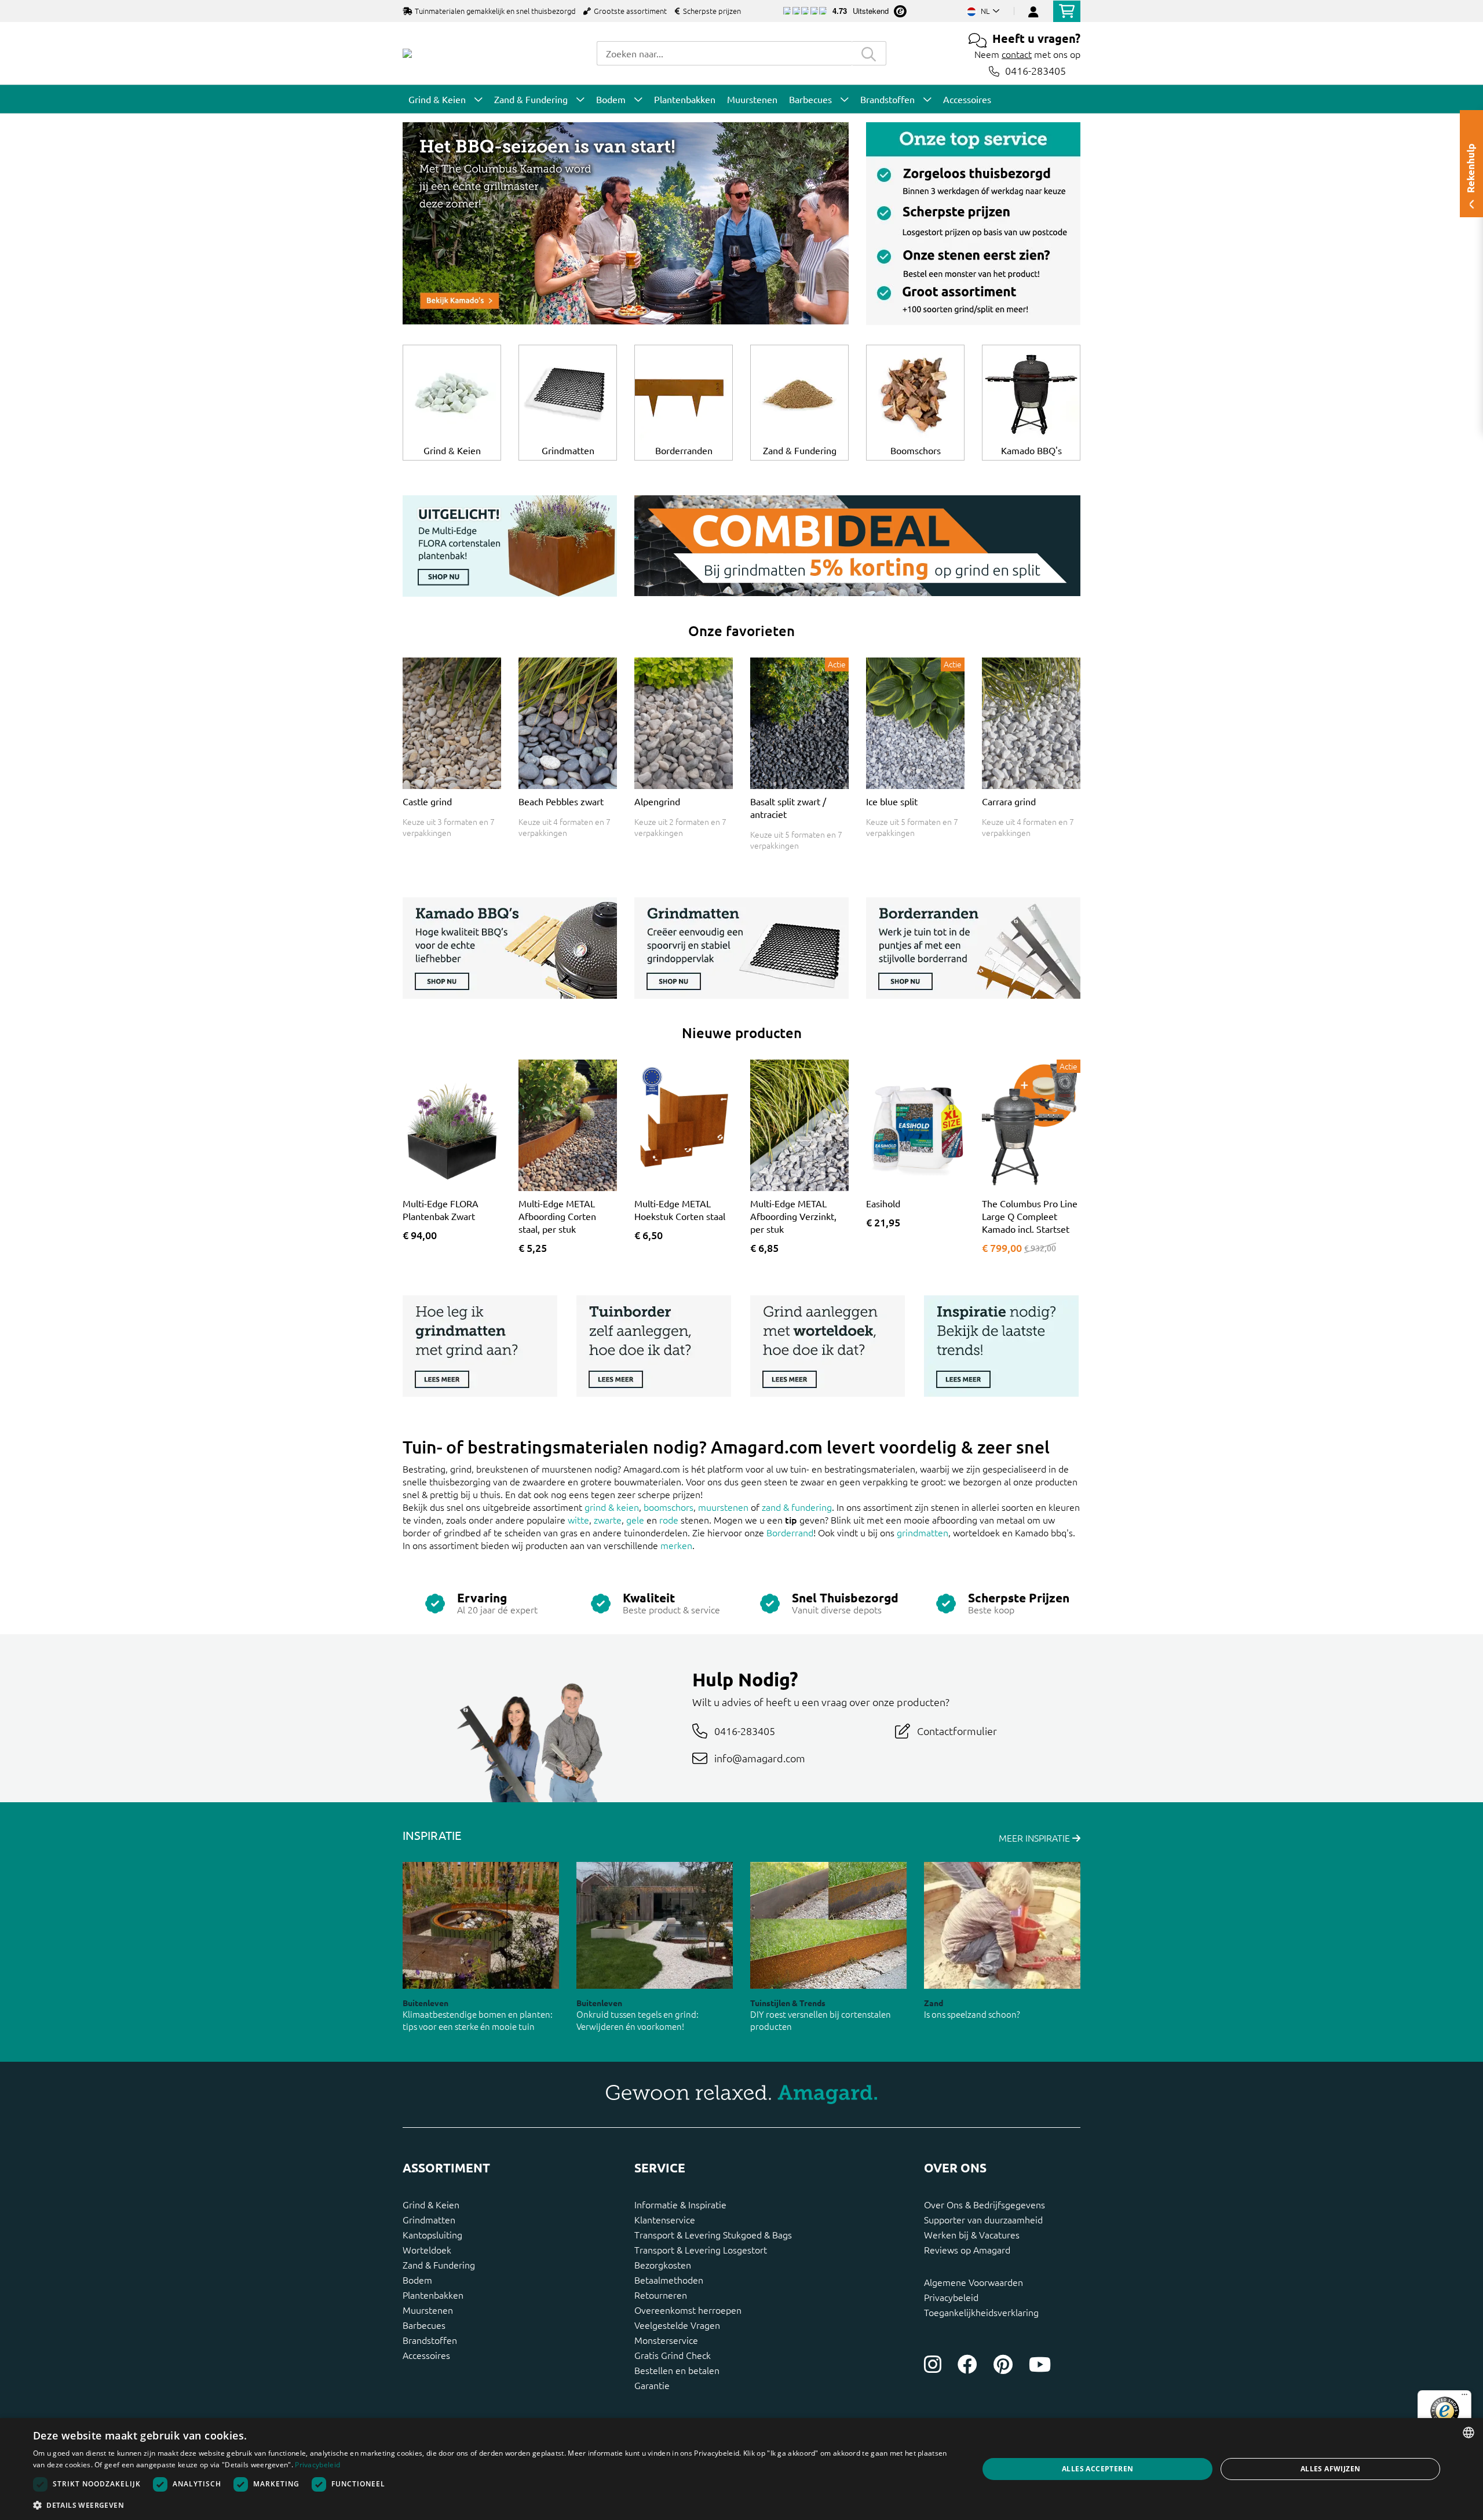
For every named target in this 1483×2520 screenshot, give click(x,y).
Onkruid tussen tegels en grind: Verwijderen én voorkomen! (638, 2020)
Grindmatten (568, 450)
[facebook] (967, 2364)
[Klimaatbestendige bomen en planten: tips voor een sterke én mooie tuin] (481, 1925)
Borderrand (790, 1532)
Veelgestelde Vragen (677, 2325)
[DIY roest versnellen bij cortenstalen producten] (828, 1925)
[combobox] (724, 53)
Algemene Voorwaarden (974, 2282)
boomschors (669, 1507)
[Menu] (1464, 2397)
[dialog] (741, 2469)
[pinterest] (1003, 2364)
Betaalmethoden (669, 2280)
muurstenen (723, 1507)
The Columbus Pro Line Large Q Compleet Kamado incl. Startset (1030, 1216)
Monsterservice (666, 2340)
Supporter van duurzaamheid (983, 2219)
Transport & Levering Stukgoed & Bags (713, 2234)
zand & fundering (797, 1507)
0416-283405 (1035, 71)
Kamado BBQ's (1031, 450)
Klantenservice (665, 2219)
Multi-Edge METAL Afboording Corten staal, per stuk (557, 1216)
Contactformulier (957, 1731)
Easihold (883, 1203)
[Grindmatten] (741, 950)
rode (669, 1520)
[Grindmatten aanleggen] (480, 1348)
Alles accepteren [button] (1097, 2469)
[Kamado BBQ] (510, 950)
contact (1017, 54)
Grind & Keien (452, 450)
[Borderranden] (973, 950)
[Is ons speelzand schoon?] (1002, 1925)
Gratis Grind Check (673, 2355)
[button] (492, 2505)
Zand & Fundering (800, 450)
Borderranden (684, 450)
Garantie (652, 2385)
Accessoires (426, 2355)
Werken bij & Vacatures (972, 2234)
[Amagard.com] (407, 53)
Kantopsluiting (432, 2234)
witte (578, 1520)
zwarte (608, 1520)
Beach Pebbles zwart (561, 801)
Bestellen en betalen (677, 2370)
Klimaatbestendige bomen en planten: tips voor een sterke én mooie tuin (478, 2020)
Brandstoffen (430, 2340)
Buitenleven (425, 2003)
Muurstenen (428, 2310)
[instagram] (933, 2364)
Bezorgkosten (663, 2265)
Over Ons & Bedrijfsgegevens (985, 2204)
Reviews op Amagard (967, 2249)
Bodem (417, 2280)
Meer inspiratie (1035, 1838)
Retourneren (661, 2295)
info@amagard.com (760, 1758)
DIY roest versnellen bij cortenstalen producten (821, 2020)
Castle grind (427, 801)
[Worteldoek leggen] (828, 1348)
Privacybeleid (951, 2297)
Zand (934, 2003)
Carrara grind (1009, 801)
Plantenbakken (433, 2295)
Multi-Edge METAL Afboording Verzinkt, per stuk (793, 1216)
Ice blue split (892, 801)
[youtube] (1040, 2364)
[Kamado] (626, 225)
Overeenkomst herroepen (688, 2310)
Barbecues (424, 2325)
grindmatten (923, 1532)
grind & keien (612, 1507)
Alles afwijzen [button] (1331, 2469)
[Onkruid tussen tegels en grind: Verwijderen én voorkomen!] (655, 1925)
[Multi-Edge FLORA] (510, 548)
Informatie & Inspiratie (680, 2204)
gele (635, 1520)
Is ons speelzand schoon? (972, 2014)
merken (676, 1545)
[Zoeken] (869, 53)
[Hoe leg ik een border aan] (654, 1348)
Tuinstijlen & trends (788, 2003)
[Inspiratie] (1001, 1348)
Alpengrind (657, 801)
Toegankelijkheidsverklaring (981, 2312)
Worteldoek (427, 2249)
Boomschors (916, 450)
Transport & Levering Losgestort (701, 2249)
